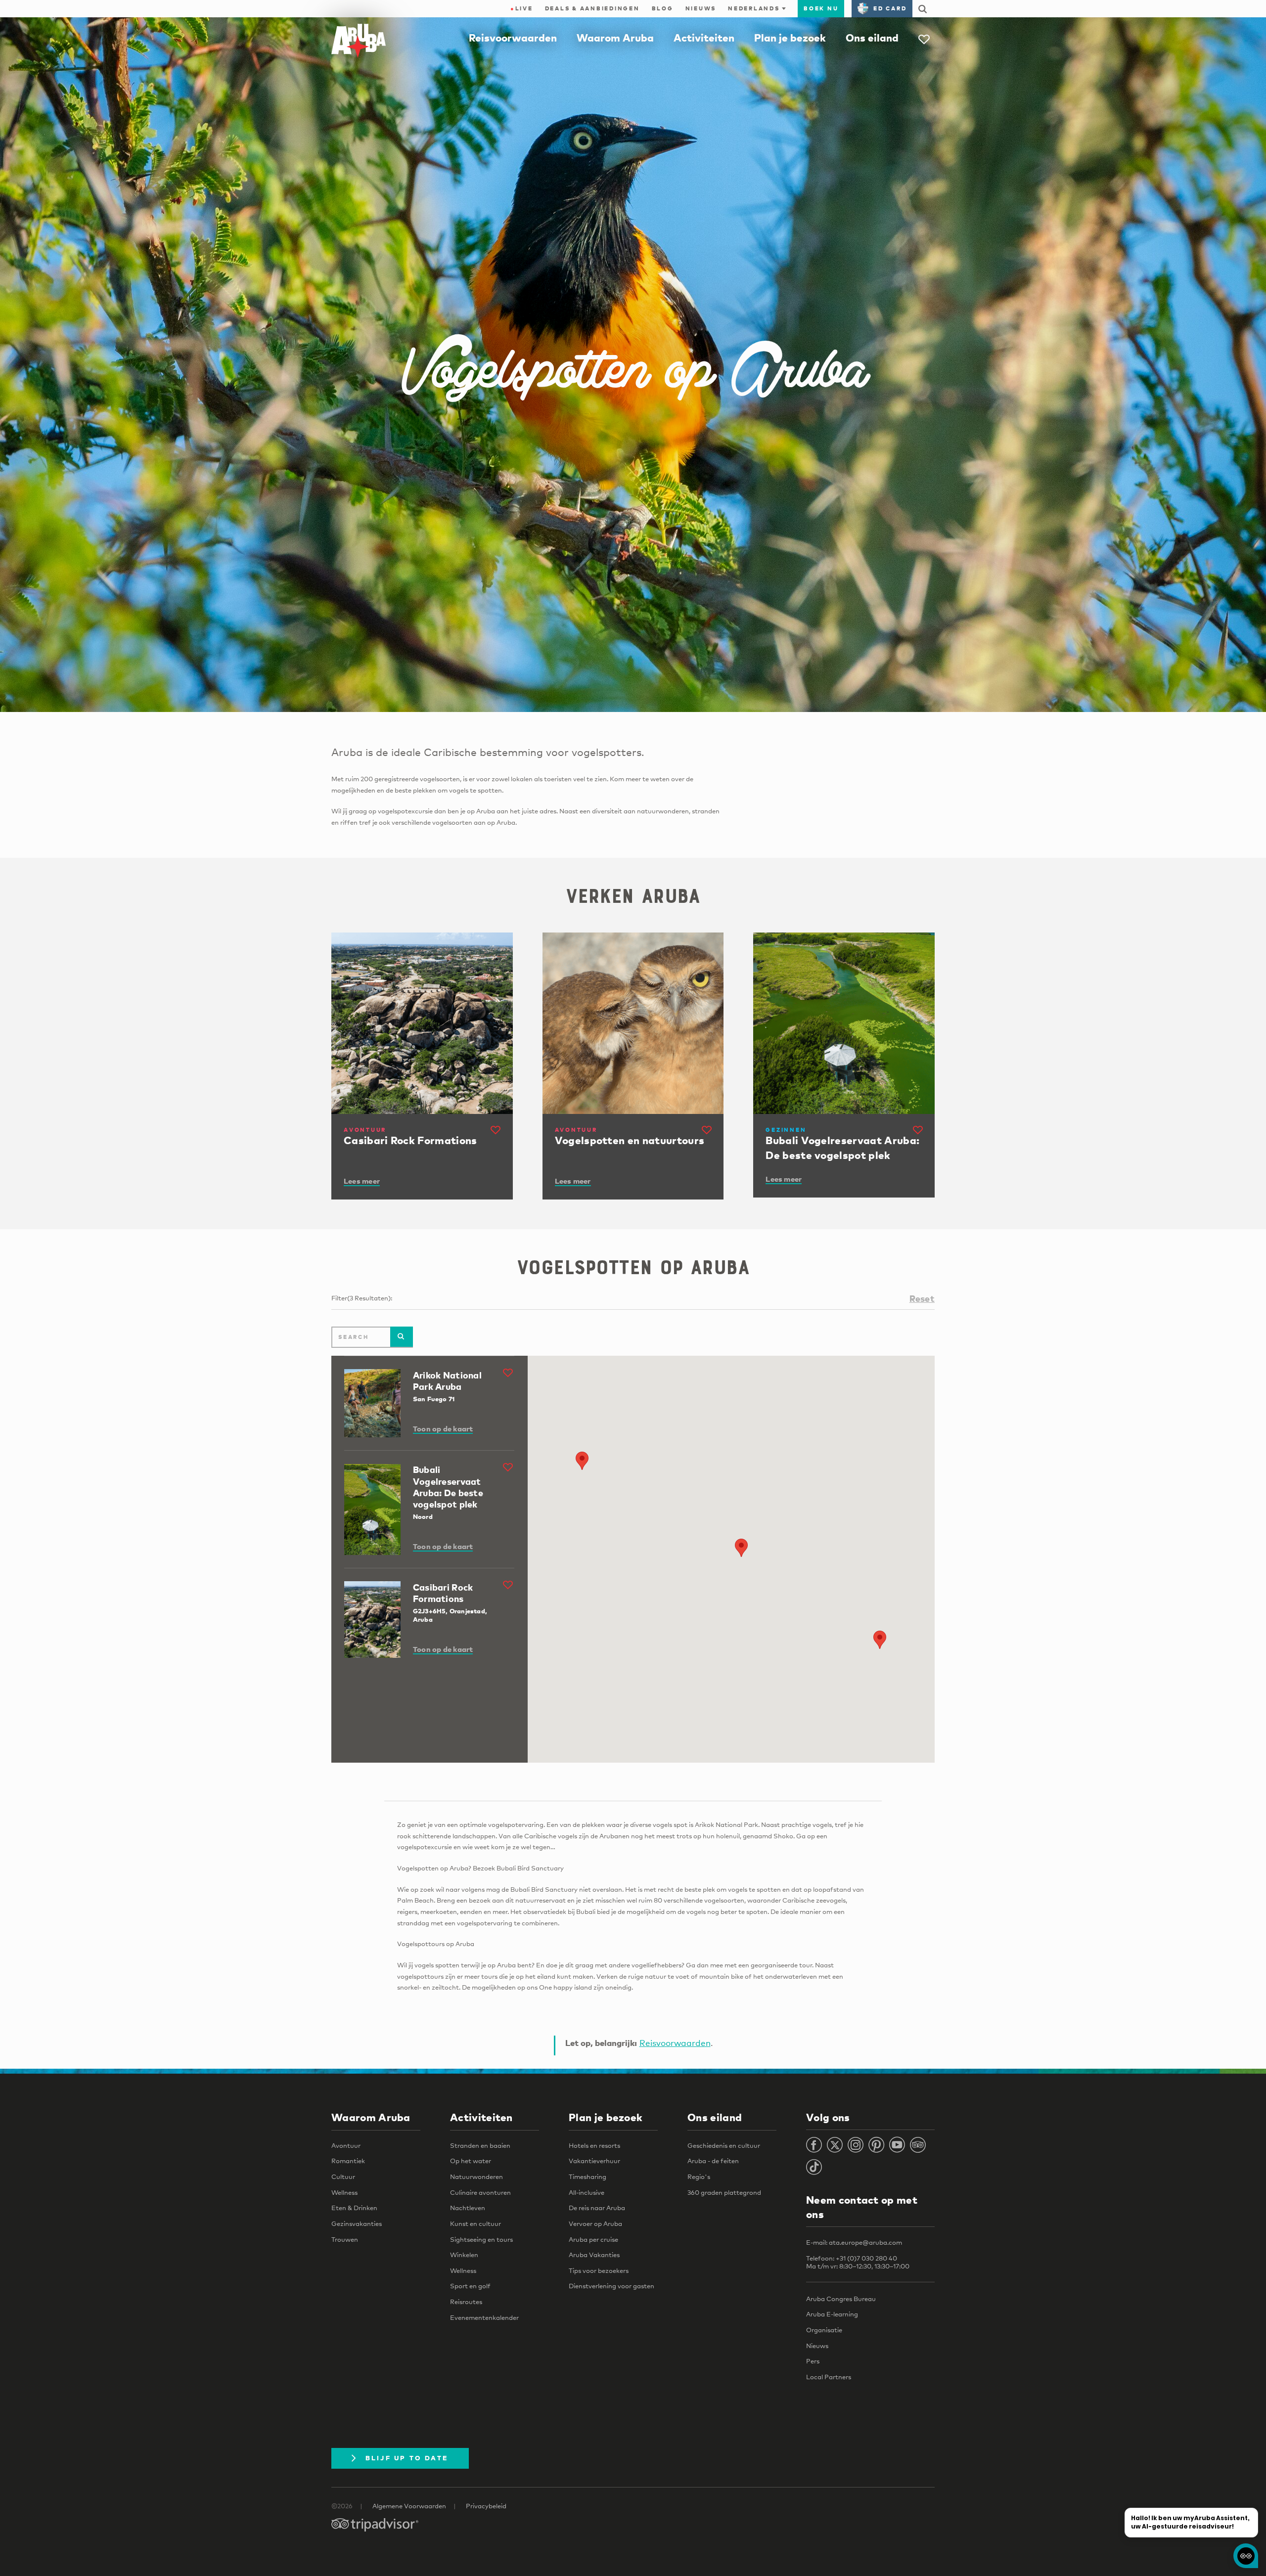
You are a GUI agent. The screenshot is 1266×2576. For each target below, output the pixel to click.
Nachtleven (468, 2208)
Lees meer (362, 1181)
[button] (880, 1640)
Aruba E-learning (832, 2314)
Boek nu (821, 8)
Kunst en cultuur (475, 2223)
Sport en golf (470, 2286)
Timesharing (588, 2176)
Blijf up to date (407, 2458)
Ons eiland (872, 38)
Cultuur (343, 2176)
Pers (813, 2361)
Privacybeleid (486, 2506)
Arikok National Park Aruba (447, 1380)
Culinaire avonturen (480, 2192)
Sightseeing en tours (481, 2239)
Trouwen (345, 2239)
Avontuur (346, 2145)
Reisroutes (466, 2302)
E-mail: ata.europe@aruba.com (854, 2242)
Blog (663, 8)
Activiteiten (704, 38)
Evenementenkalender (484, 2317)
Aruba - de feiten (713, 2161)
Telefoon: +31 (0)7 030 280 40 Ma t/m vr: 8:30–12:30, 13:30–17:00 (858, 2262)
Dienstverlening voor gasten (611, 2286)
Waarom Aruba (615, 38)
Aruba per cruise (593, 2239)
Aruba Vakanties (594, 2255)
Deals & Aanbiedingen (592, 8)
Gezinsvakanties (357, 2223)
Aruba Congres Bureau (841, 2299)
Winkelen (464, 2255)
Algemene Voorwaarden (409, 2506)
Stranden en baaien (480, 2145)
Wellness (344, 2192)
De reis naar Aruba (597, 2208)
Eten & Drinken (354, 2208)
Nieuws (701, 8)
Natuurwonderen (476, 2176)
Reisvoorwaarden (513, 38)
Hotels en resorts (594, 2145)
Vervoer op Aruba (595, 2223)
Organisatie (824, 2330)
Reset (922, 1298)
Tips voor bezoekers (599, 2270)
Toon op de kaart (443, 1428)
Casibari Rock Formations (443, 1593)
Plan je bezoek (790, 38)
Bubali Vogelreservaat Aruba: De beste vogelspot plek (448, 1487)
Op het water (471, 2161)
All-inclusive (587, 2192)
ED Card (890, 8)
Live (522, 8)
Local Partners (829, 2377)
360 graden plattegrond (724, 2192)
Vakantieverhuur (594, 2161)
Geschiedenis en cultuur (724, 2145)
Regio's (699, 2176)
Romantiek (348, 2161)
